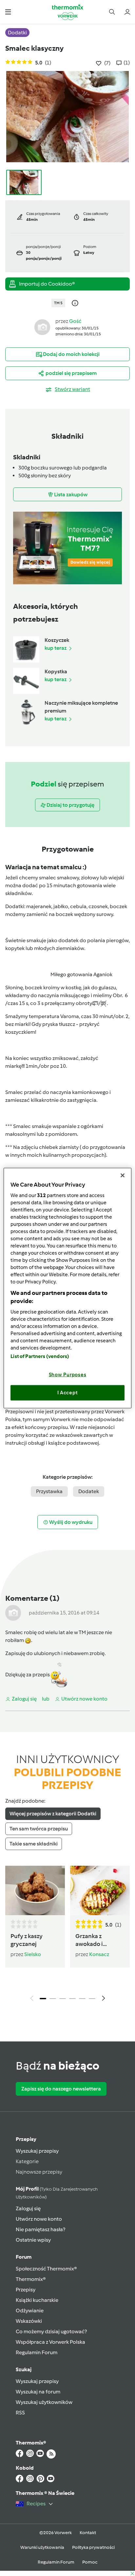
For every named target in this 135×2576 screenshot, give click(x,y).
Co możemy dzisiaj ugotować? (51, 2331)
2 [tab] (53, 1999)
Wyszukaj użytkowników (44, 2402)
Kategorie (27, 2161)
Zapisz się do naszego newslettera (61, 2089)
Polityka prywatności (93, 2547)
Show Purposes (68, 1374)
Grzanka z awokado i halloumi (89, 1940)
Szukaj (24, 2369)
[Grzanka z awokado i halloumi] (100, 1890)
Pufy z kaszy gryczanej (27, 1940)
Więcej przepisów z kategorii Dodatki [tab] (53, 1814)
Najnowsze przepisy (39, 2172)
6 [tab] (92, 1999)
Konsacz (99, 1954)
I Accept (68, 1393)
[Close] (123, 1175)
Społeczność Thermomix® (46, 2269)
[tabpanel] (67, 1935)
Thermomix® (31, 2279)
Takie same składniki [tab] (34, 1844)
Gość (75, 321)
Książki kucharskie (37, 2300)
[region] (67, 1288)
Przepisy (26, 2139)
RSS (20, 2413)
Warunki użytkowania (42, 2547)
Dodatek (89, 1491)
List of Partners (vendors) (40, 1356)
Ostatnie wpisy (33, 2240)
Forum (24, 2257)
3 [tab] (63, 1999)
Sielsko (33, 1954)
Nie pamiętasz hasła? (40, 2229)
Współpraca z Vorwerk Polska (50, 2342)
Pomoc (90, 2562)
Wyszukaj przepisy (37, 2151)
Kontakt (88, 2533)
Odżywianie (30, 2311)
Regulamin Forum (37, 2352)
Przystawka (49, 1491)
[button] (8, 12)
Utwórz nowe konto (39, 2219)
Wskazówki (29, 2321)
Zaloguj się (28, 2208)
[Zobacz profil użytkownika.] (42, 327)
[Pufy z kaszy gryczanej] (35, 1890)
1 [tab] (43, 1999)
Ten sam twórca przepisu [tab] (39, 1829)
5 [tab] (82, 1999)
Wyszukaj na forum (38, 2392)
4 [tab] (72, 1999)
